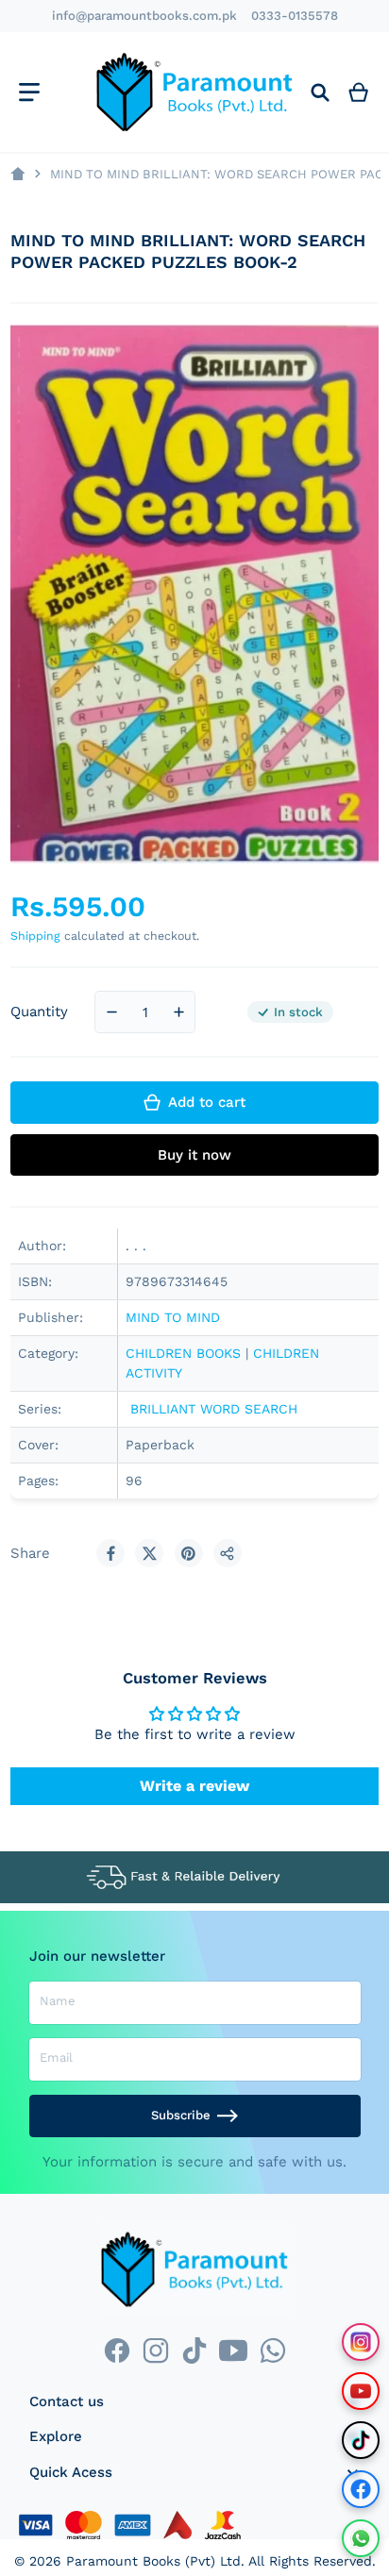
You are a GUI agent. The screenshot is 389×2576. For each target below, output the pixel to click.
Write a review (194, 1786)
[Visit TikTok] (361, 2440)
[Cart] (359, 92)
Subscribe (181, 2115)
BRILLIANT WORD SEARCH (211, 1409)
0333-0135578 (295, 16)
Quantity (39, 1012)
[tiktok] (194, 2350)
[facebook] (117, 2350)
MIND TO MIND (175, 1317)
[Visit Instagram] (361, 2342)
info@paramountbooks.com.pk (144, 16)
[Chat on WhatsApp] (361, 2538)
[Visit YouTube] (361, 2391)
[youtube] (234, 2350)
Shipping (35, 936)
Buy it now (194, 1155)
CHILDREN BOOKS (183, 1353)
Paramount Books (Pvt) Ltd (153, 2561)
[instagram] (155, 2350)
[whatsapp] (272, 2350)
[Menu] (29, 92)
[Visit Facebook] (361, 2489)
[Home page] (17, 174)
